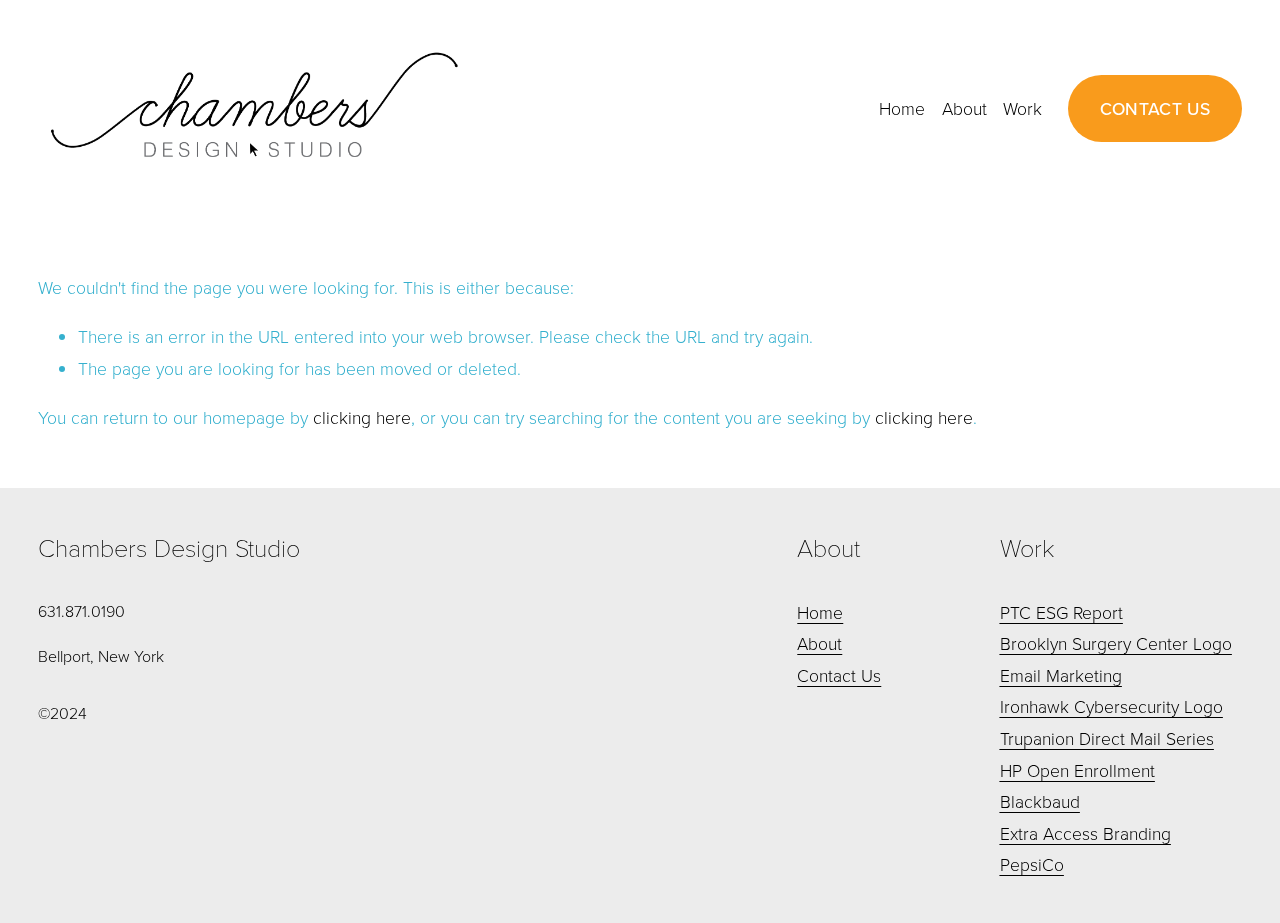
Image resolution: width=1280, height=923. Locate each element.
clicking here (362, 417)
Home (902, 108)
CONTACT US (1155, 108)
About (964, 108)
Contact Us (839, 675)
